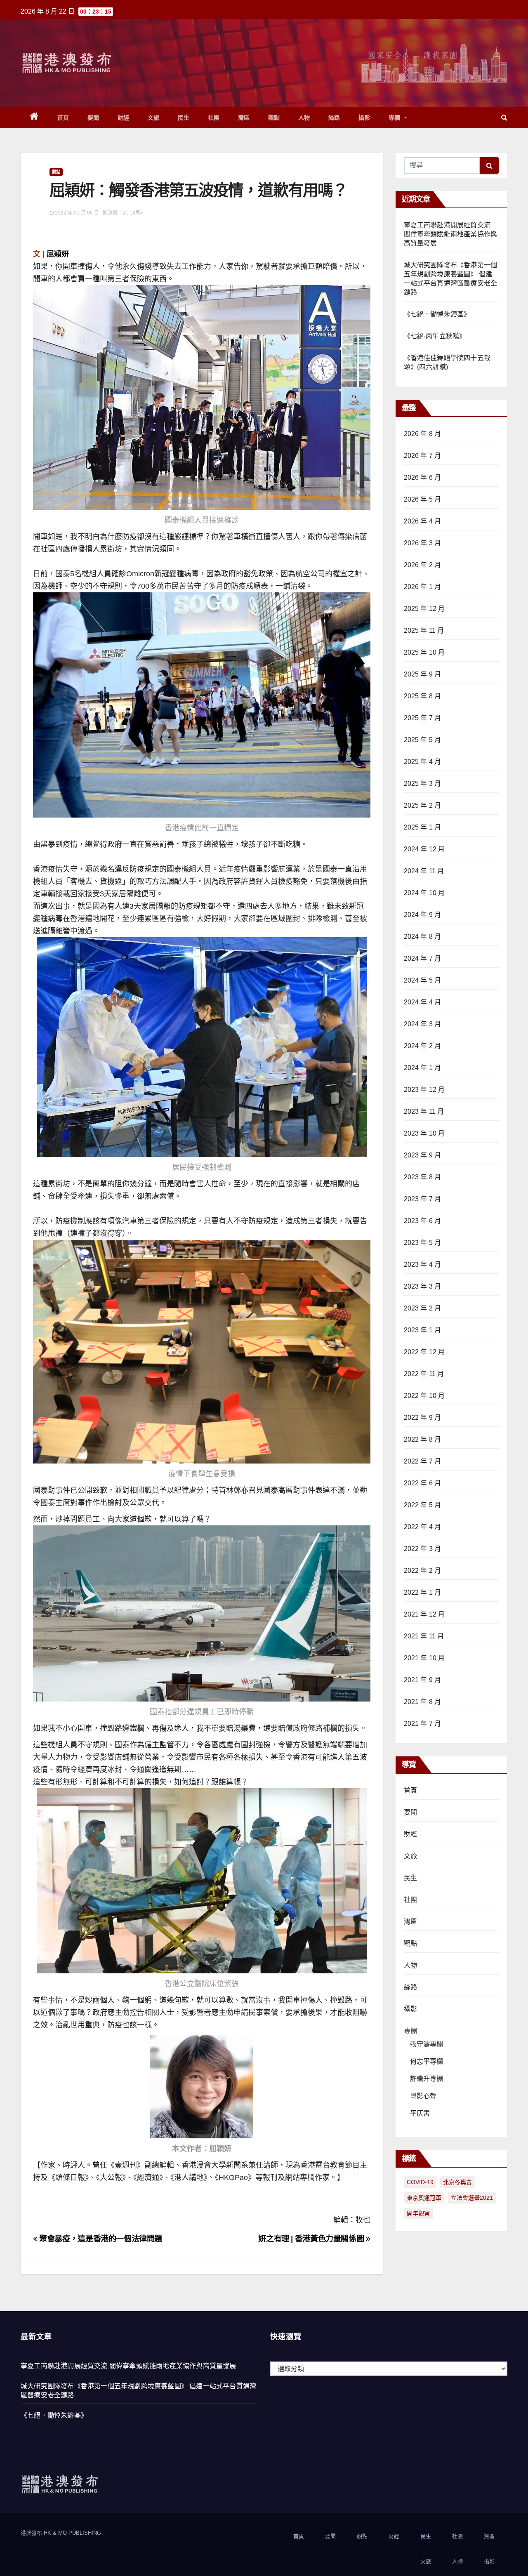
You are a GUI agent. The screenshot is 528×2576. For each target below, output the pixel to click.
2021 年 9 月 (423, 1680)
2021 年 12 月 (424, 1614)
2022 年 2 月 (423, 1571)
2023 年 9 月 (423, 1155)
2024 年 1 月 (423, 1068)
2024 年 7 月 (423, 958)
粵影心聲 (423, 2096)
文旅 (154, 118)
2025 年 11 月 (424, 630)
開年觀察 (418, 2213)
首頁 (63, 118)
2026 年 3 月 (423, 543)
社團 (214, 118)
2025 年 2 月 (423, 805)
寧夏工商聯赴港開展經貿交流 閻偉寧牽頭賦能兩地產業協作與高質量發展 (451, 234)
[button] (504, 117)
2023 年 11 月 (424, 1111)
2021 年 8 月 (423, 1702)
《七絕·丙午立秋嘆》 (435, 336)
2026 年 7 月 (423, 456)
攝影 (364, 118)
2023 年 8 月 (423, 1177)
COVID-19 (420, 2182)
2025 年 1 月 (423, 827)
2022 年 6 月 (423, 1483)
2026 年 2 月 (423, 565)
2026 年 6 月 (423, 477)
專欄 (396, 118)
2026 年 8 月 (423, 434)
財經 (124, 118)
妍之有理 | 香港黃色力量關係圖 (312, 2239)
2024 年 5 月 (423, 980)
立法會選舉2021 (472, 2198)
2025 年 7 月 (423, 718)
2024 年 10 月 (424, 893)
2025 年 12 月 (424, 609)
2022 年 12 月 (424, 1352)
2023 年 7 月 (423, 1199)
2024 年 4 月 (423, 1002)
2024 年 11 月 (424, 871)
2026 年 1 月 (423, 587)
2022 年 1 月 (423, 1592)
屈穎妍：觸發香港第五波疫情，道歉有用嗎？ (198, 190)
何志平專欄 (427, 2061)
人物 (304, 118)
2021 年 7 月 (423, 1724)
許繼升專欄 (427, 2079)
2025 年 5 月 (423, 740)
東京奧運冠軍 (424, 2198)
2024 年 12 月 (424, 849)
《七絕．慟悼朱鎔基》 (437, 314)
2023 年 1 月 (423, 1330)
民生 (184, 118)
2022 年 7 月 (423, 1461)
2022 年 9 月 (423, 1418)
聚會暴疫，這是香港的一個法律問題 (100, 2239)
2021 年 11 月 (424, 1636)
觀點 (274, 118)
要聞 (93, 118)
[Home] (34, 118)
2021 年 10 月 (424, 1658)
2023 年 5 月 (423, 1243)
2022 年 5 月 (423, 1505)
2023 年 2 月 (423, 1308)
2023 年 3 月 (423, 1286)
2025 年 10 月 (424, 652)
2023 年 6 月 (423, 1221)
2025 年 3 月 (423, 784)
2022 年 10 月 (424, 1396)
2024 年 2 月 (423, 1046)
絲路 (334, 118)
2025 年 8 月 (423, 696)
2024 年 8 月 (423, 937)
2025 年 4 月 (423, 762)
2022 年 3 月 (423, 1549)
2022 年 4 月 (423, 1527)
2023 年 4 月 (423, 1264)
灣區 (244, 118)
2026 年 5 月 (423, 499)
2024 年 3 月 (423, 1024)
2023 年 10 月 (424, 1133)
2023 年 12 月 (424, 1090)
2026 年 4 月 (423, 521)
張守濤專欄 (427, 2044)
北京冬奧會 (457, 2182)
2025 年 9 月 (423, 674)
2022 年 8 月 (423, 1439)
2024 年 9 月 (423, 915)
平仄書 (420, 2113)
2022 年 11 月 (424, 1374)
